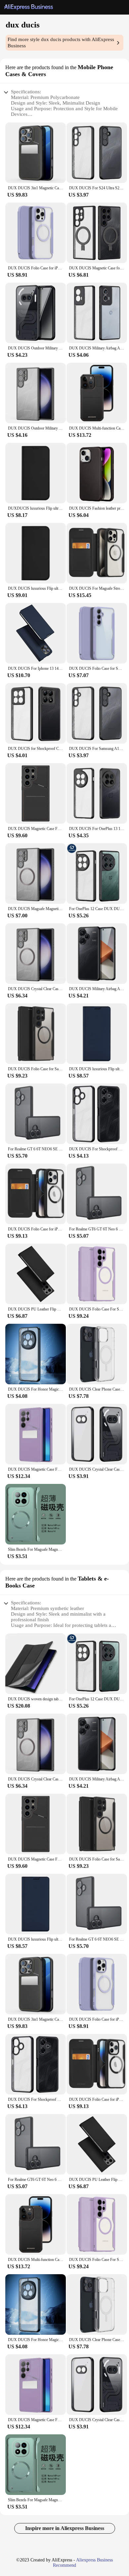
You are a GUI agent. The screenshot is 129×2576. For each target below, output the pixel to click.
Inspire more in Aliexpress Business (65, 2528)
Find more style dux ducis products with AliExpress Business (61, 43)
